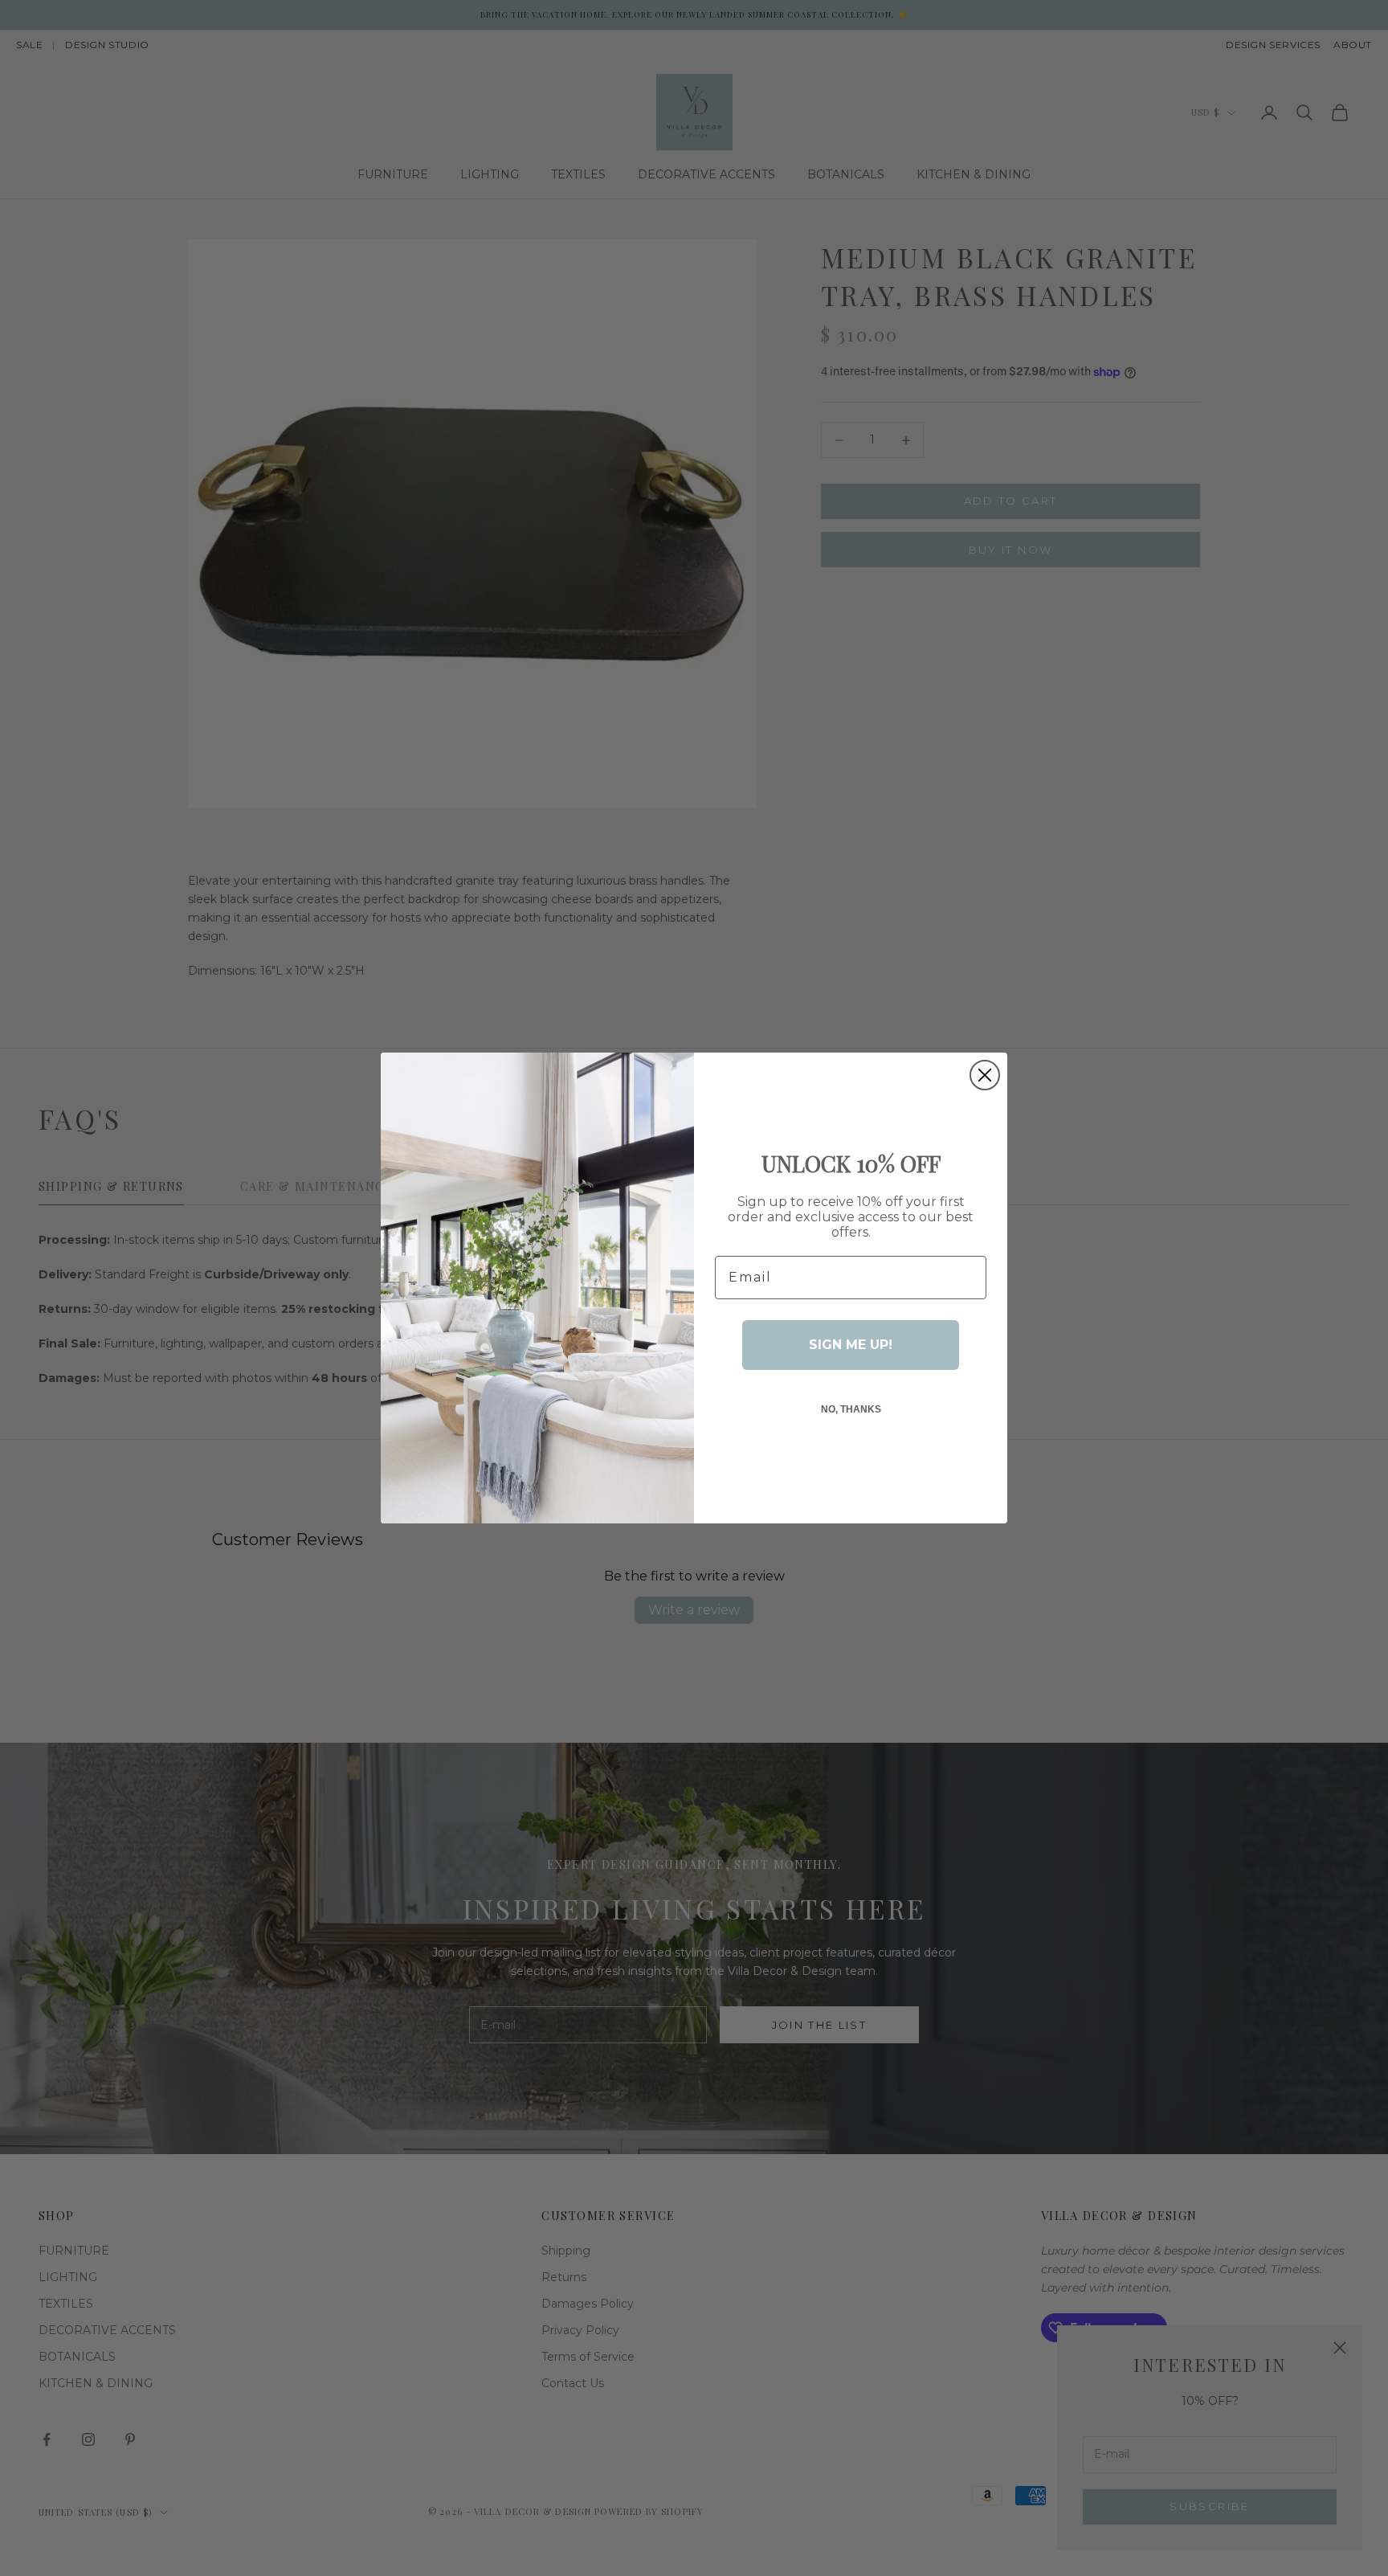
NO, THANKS (851, 1409)
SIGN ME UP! (851, 1345)
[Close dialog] (985, 1075)
